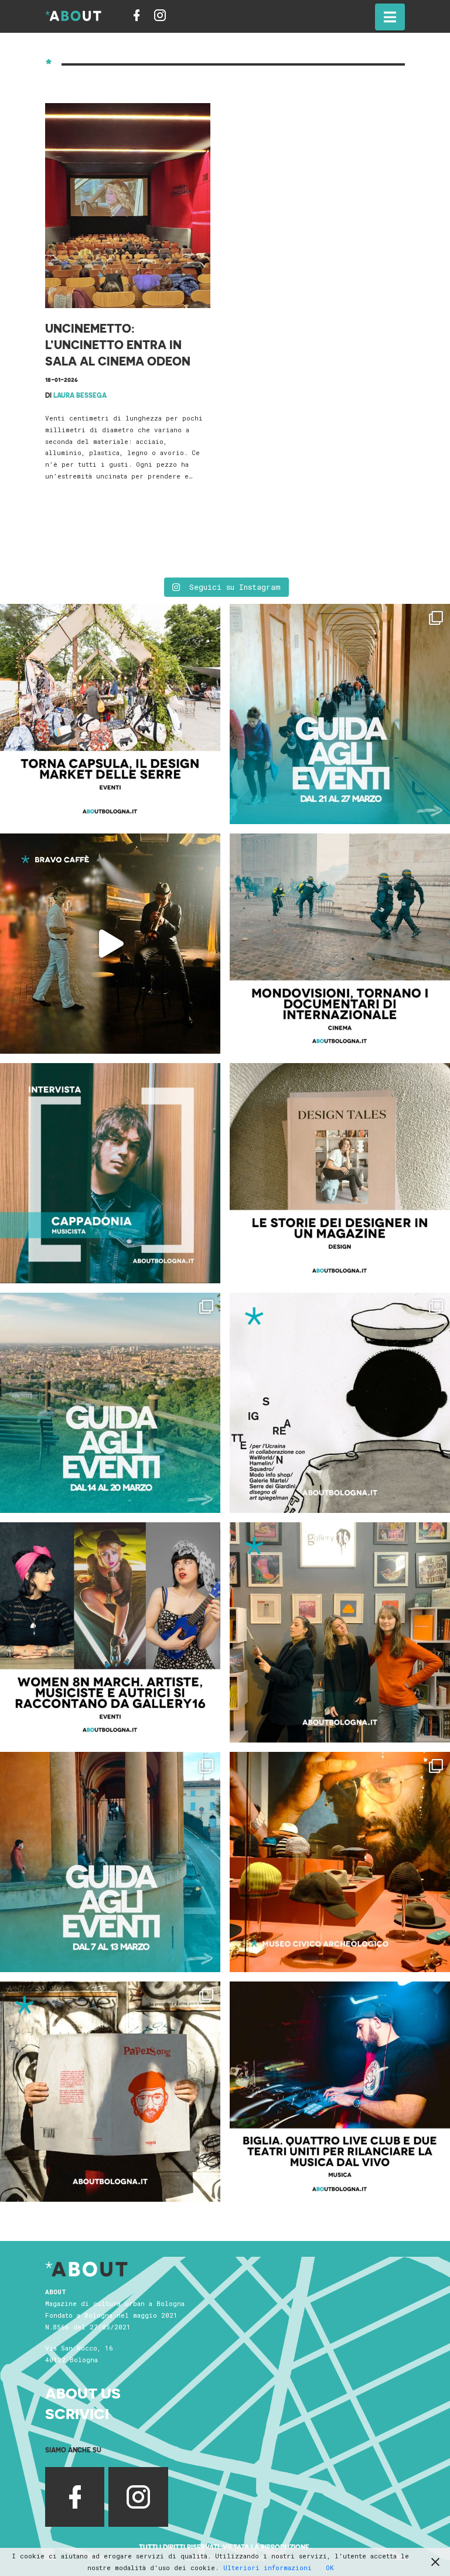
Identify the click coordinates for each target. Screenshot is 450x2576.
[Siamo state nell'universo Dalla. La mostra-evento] (340, 1862)
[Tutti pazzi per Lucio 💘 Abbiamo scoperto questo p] (110, 2092)
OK (330, 2568)
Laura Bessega (80, 395)
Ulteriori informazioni (267, 2568)
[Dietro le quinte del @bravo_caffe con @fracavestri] (110, 944)
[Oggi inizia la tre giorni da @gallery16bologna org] (110, 1632)
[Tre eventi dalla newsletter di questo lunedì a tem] (110, 1862)
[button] (390, 17)
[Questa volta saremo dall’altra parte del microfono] (340, 1632)
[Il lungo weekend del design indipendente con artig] (110, 714)
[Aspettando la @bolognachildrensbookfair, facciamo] (110, 1403)
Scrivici (77, 2413)
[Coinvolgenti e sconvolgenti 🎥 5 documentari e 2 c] (340, 944)
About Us (83, 2392)
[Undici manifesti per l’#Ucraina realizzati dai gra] (340, 1403)
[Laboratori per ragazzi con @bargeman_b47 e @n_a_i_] (340, 2092)
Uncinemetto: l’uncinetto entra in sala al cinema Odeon (118, 344)
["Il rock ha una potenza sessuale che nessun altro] (110, 1173)
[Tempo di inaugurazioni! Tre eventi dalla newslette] (340, 714)
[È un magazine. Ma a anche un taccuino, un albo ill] (340, 1173)
